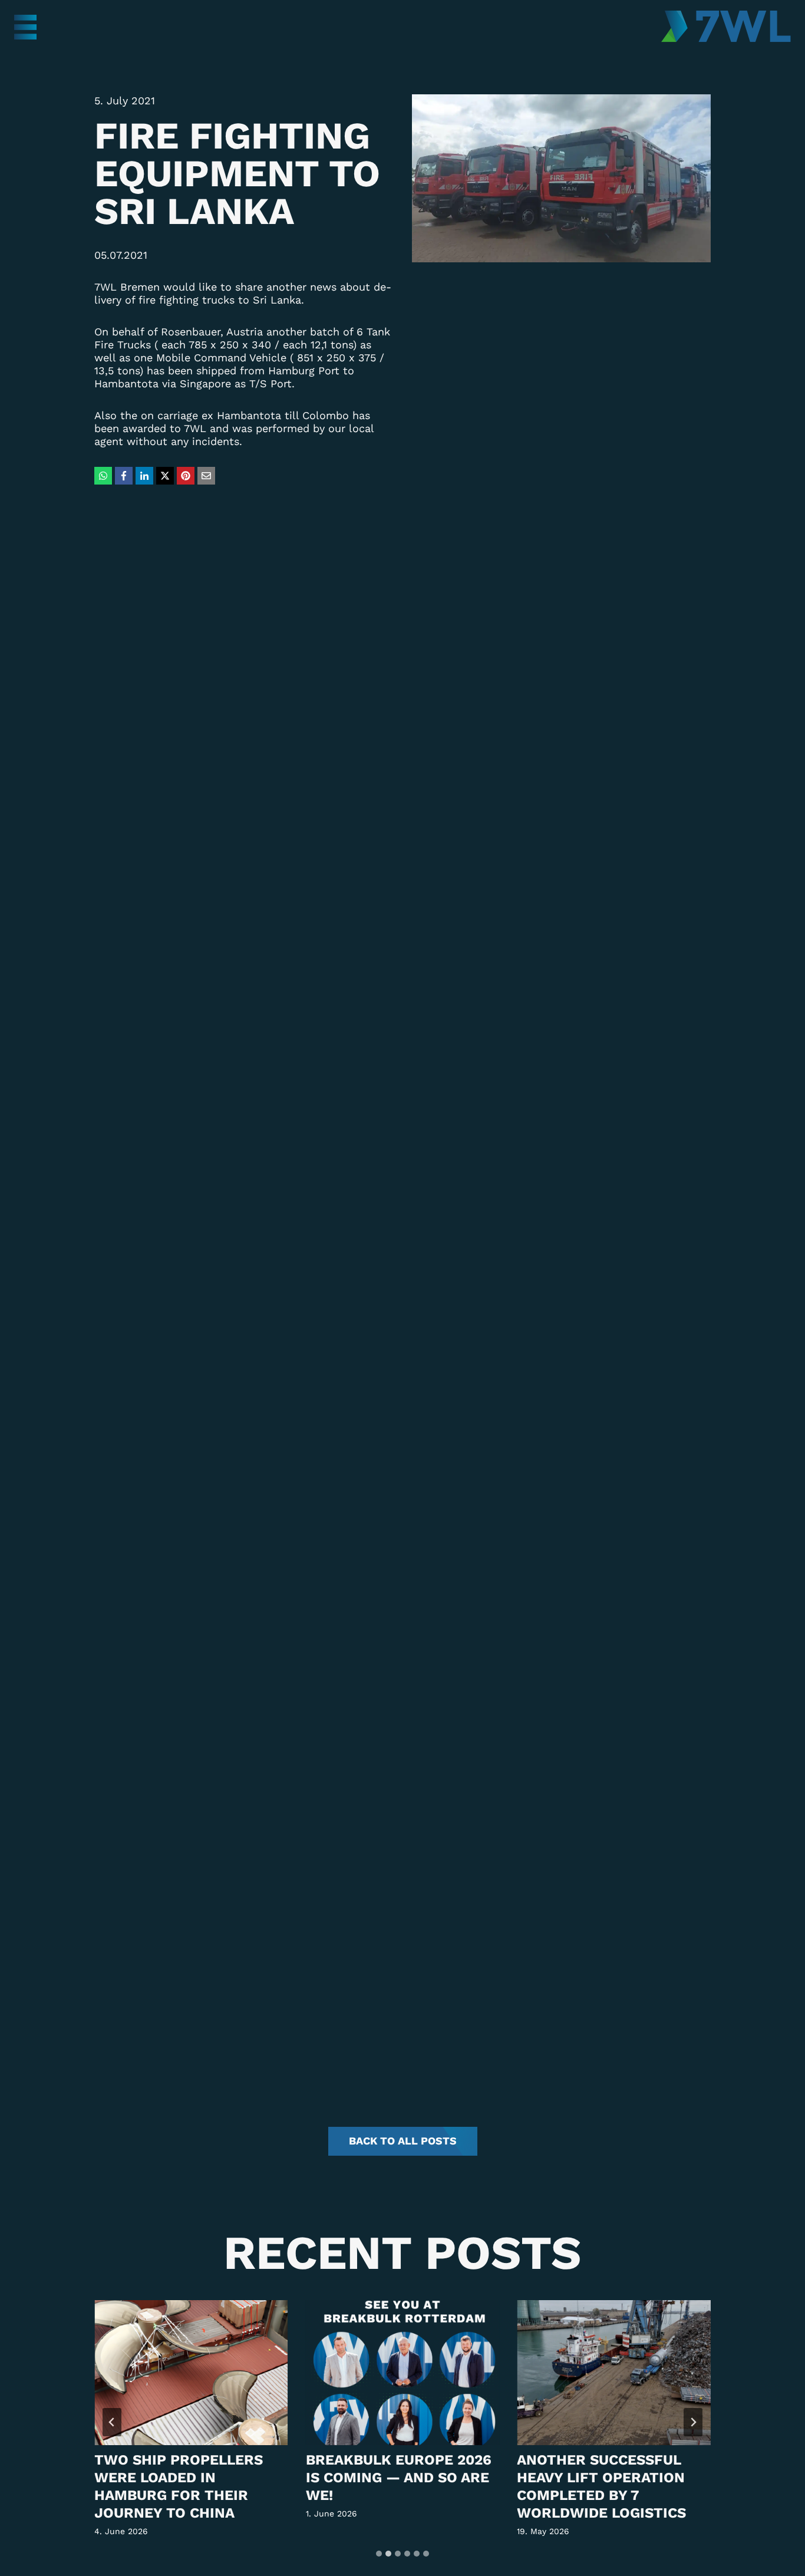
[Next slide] (693, 2422)
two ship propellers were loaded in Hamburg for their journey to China (179, 2486)
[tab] (379, 2554)
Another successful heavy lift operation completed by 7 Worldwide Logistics (601, 2486)
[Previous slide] (112, 2422)
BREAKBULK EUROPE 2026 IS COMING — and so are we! (399, 2478)
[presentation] (191, 2373)
